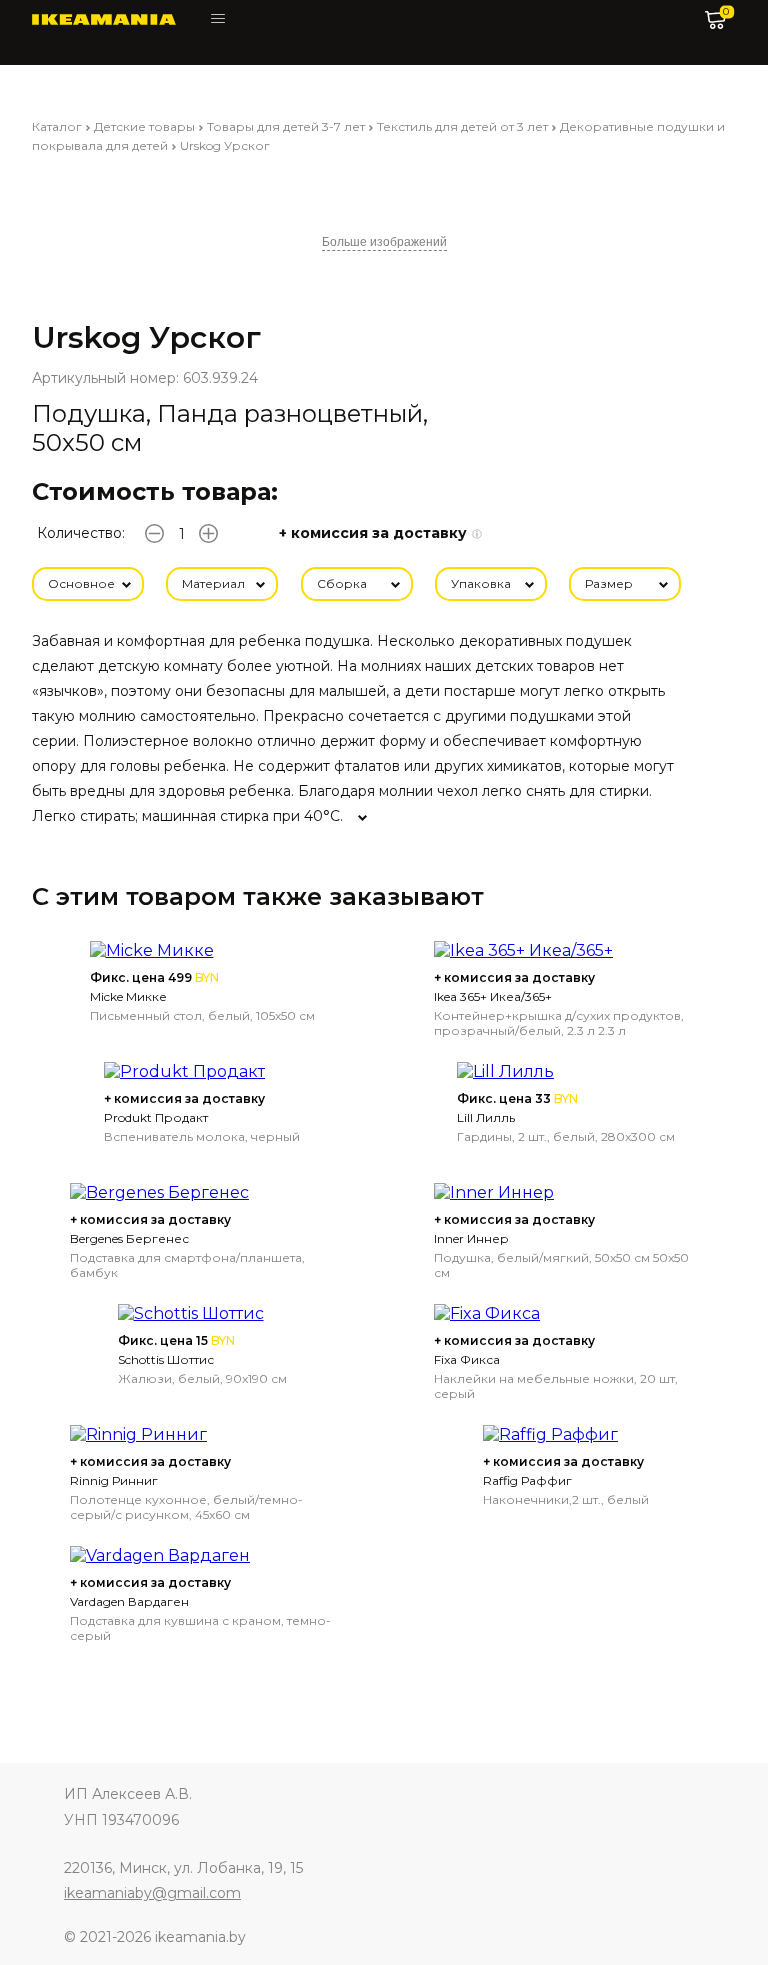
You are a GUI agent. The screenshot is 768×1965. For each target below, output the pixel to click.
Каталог (57, 126)
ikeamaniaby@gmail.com (152, 1893)
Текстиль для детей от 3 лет (462, 126)
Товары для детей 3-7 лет (286, 126)
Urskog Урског (225, 145)
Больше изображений (384, 242)
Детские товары (144, 126)
